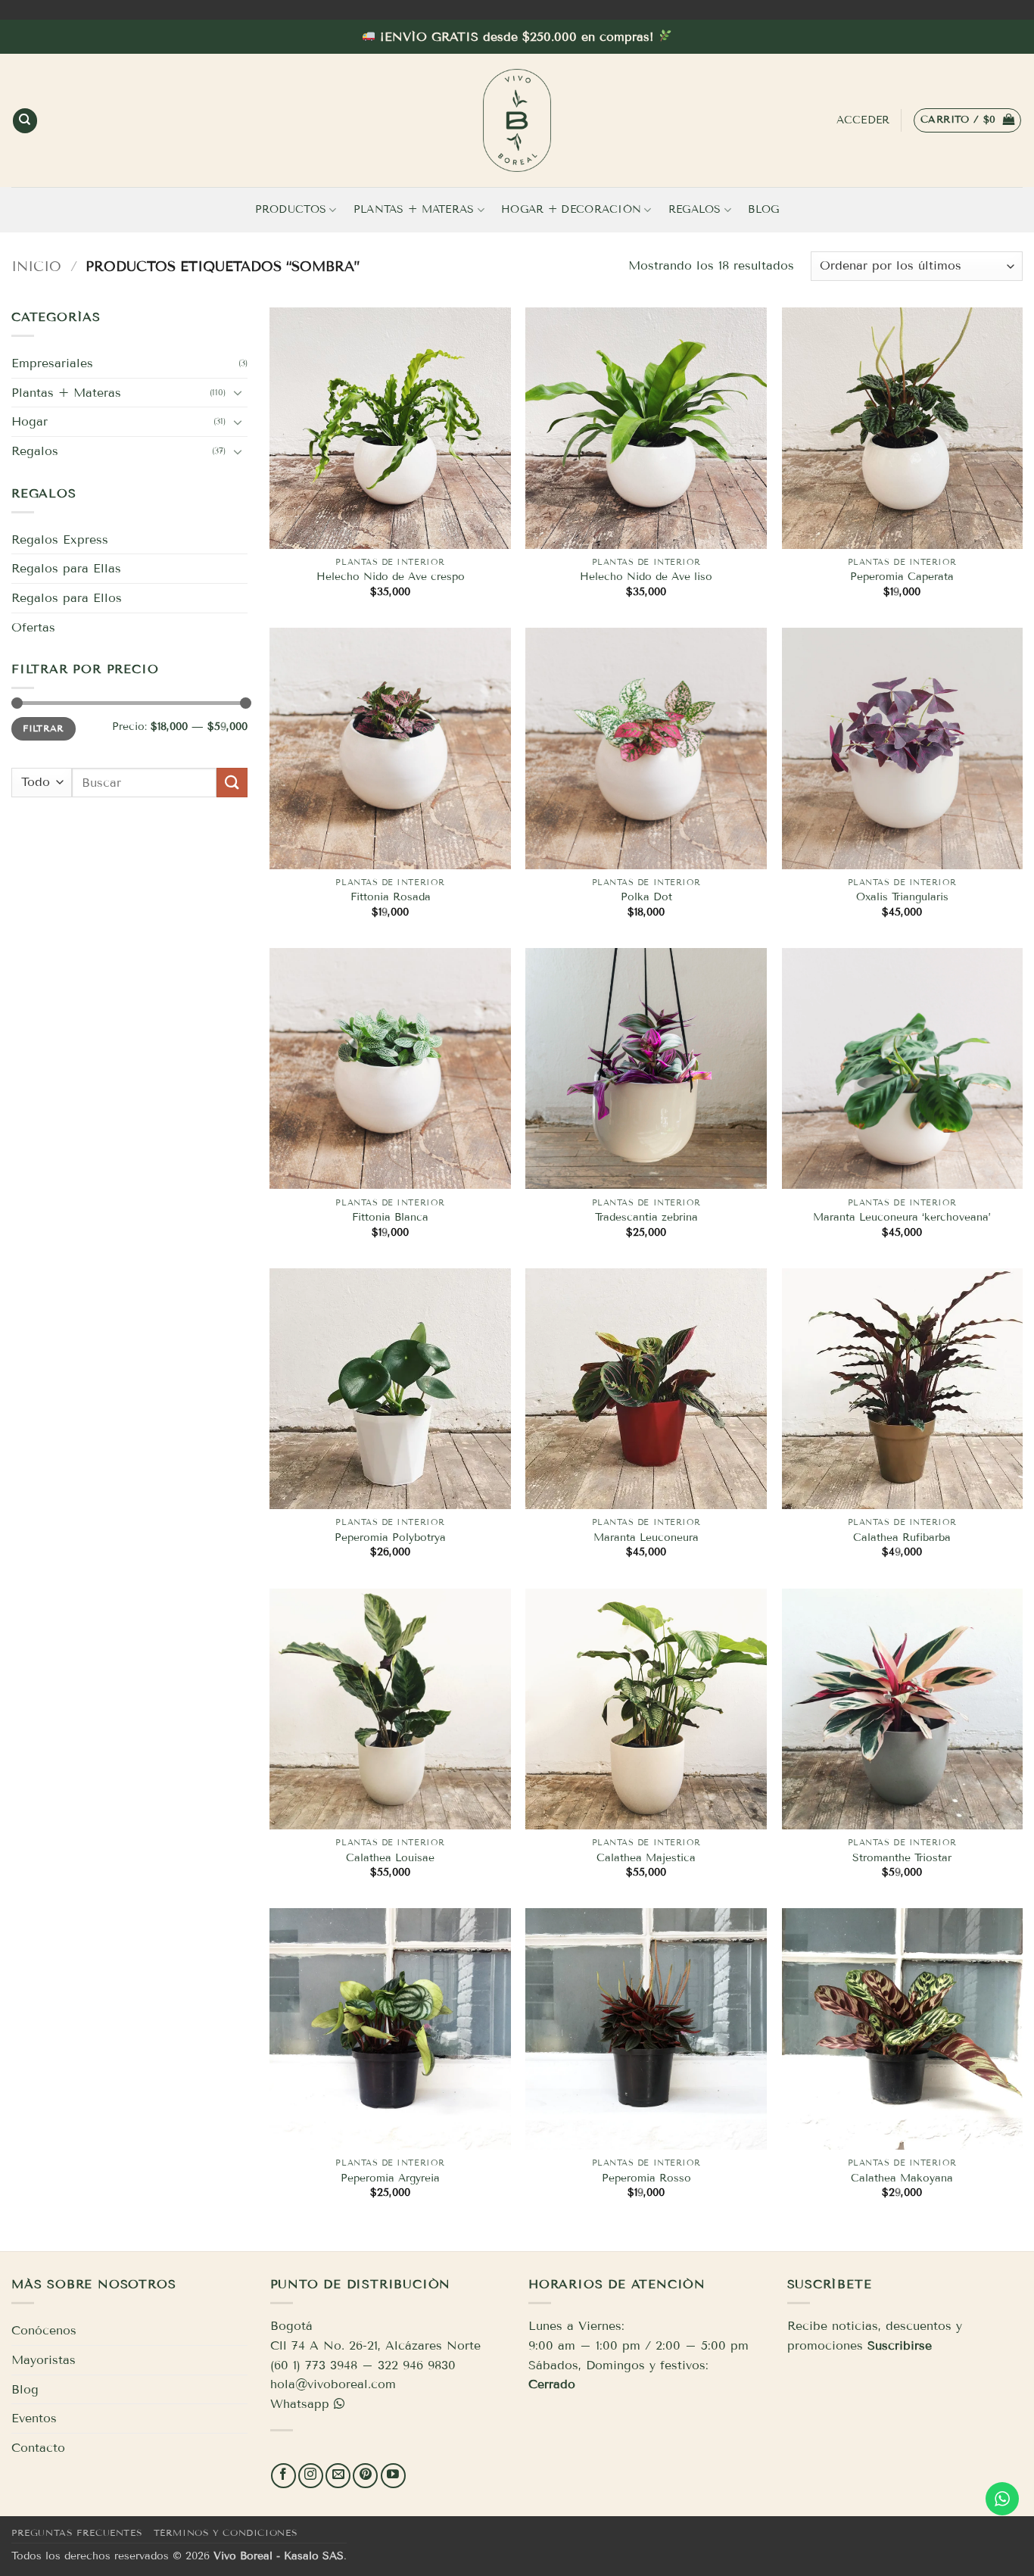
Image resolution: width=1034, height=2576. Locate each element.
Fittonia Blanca (390, 1217)
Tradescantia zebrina (646, 1217)
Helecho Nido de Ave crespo (391, 577)
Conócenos (44, 2330)
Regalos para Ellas (66, 568)
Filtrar (44, 728)
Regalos (695, 209)
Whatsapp (300, 2404)
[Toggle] (238, 392)
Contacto (38, 2448)
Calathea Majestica (646, 1858)
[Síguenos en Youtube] (393, 2476)
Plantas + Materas (414, 209)
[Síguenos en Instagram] (311, 2476)
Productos (291, 209)
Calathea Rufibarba (902, 1537)
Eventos (34, 2418)
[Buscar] (25, 121)
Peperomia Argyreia (390, 2178)
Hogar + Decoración (571, 209)
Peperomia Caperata (902, 577)
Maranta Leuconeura (646, 1537)
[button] (967, 120)
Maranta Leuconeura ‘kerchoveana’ (902, 1217)
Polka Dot (646, 897)
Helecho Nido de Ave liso (646, 577)
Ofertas (33, 627)
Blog (763, 209)
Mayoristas (44, 2360)
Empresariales (52, 363)
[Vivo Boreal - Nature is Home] (517, 120)
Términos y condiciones (226, 2532)
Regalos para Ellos (67, 598)
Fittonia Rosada (391, 897)
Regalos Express (60, 540)
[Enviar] (232, 783)
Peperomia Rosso (646, 2178)
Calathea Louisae (390, 1858)
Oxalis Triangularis (902, 897)
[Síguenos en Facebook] (283, 2476)
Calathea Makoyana (902, 2178)
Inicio (36, 267)
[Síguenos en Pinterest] (365, 2476)
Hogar (30, 421)
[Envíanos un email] (338, 2476)
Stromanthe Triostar (902, 1858)
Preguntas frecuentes (77, 2532)
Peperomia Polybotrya (390, 1537)
